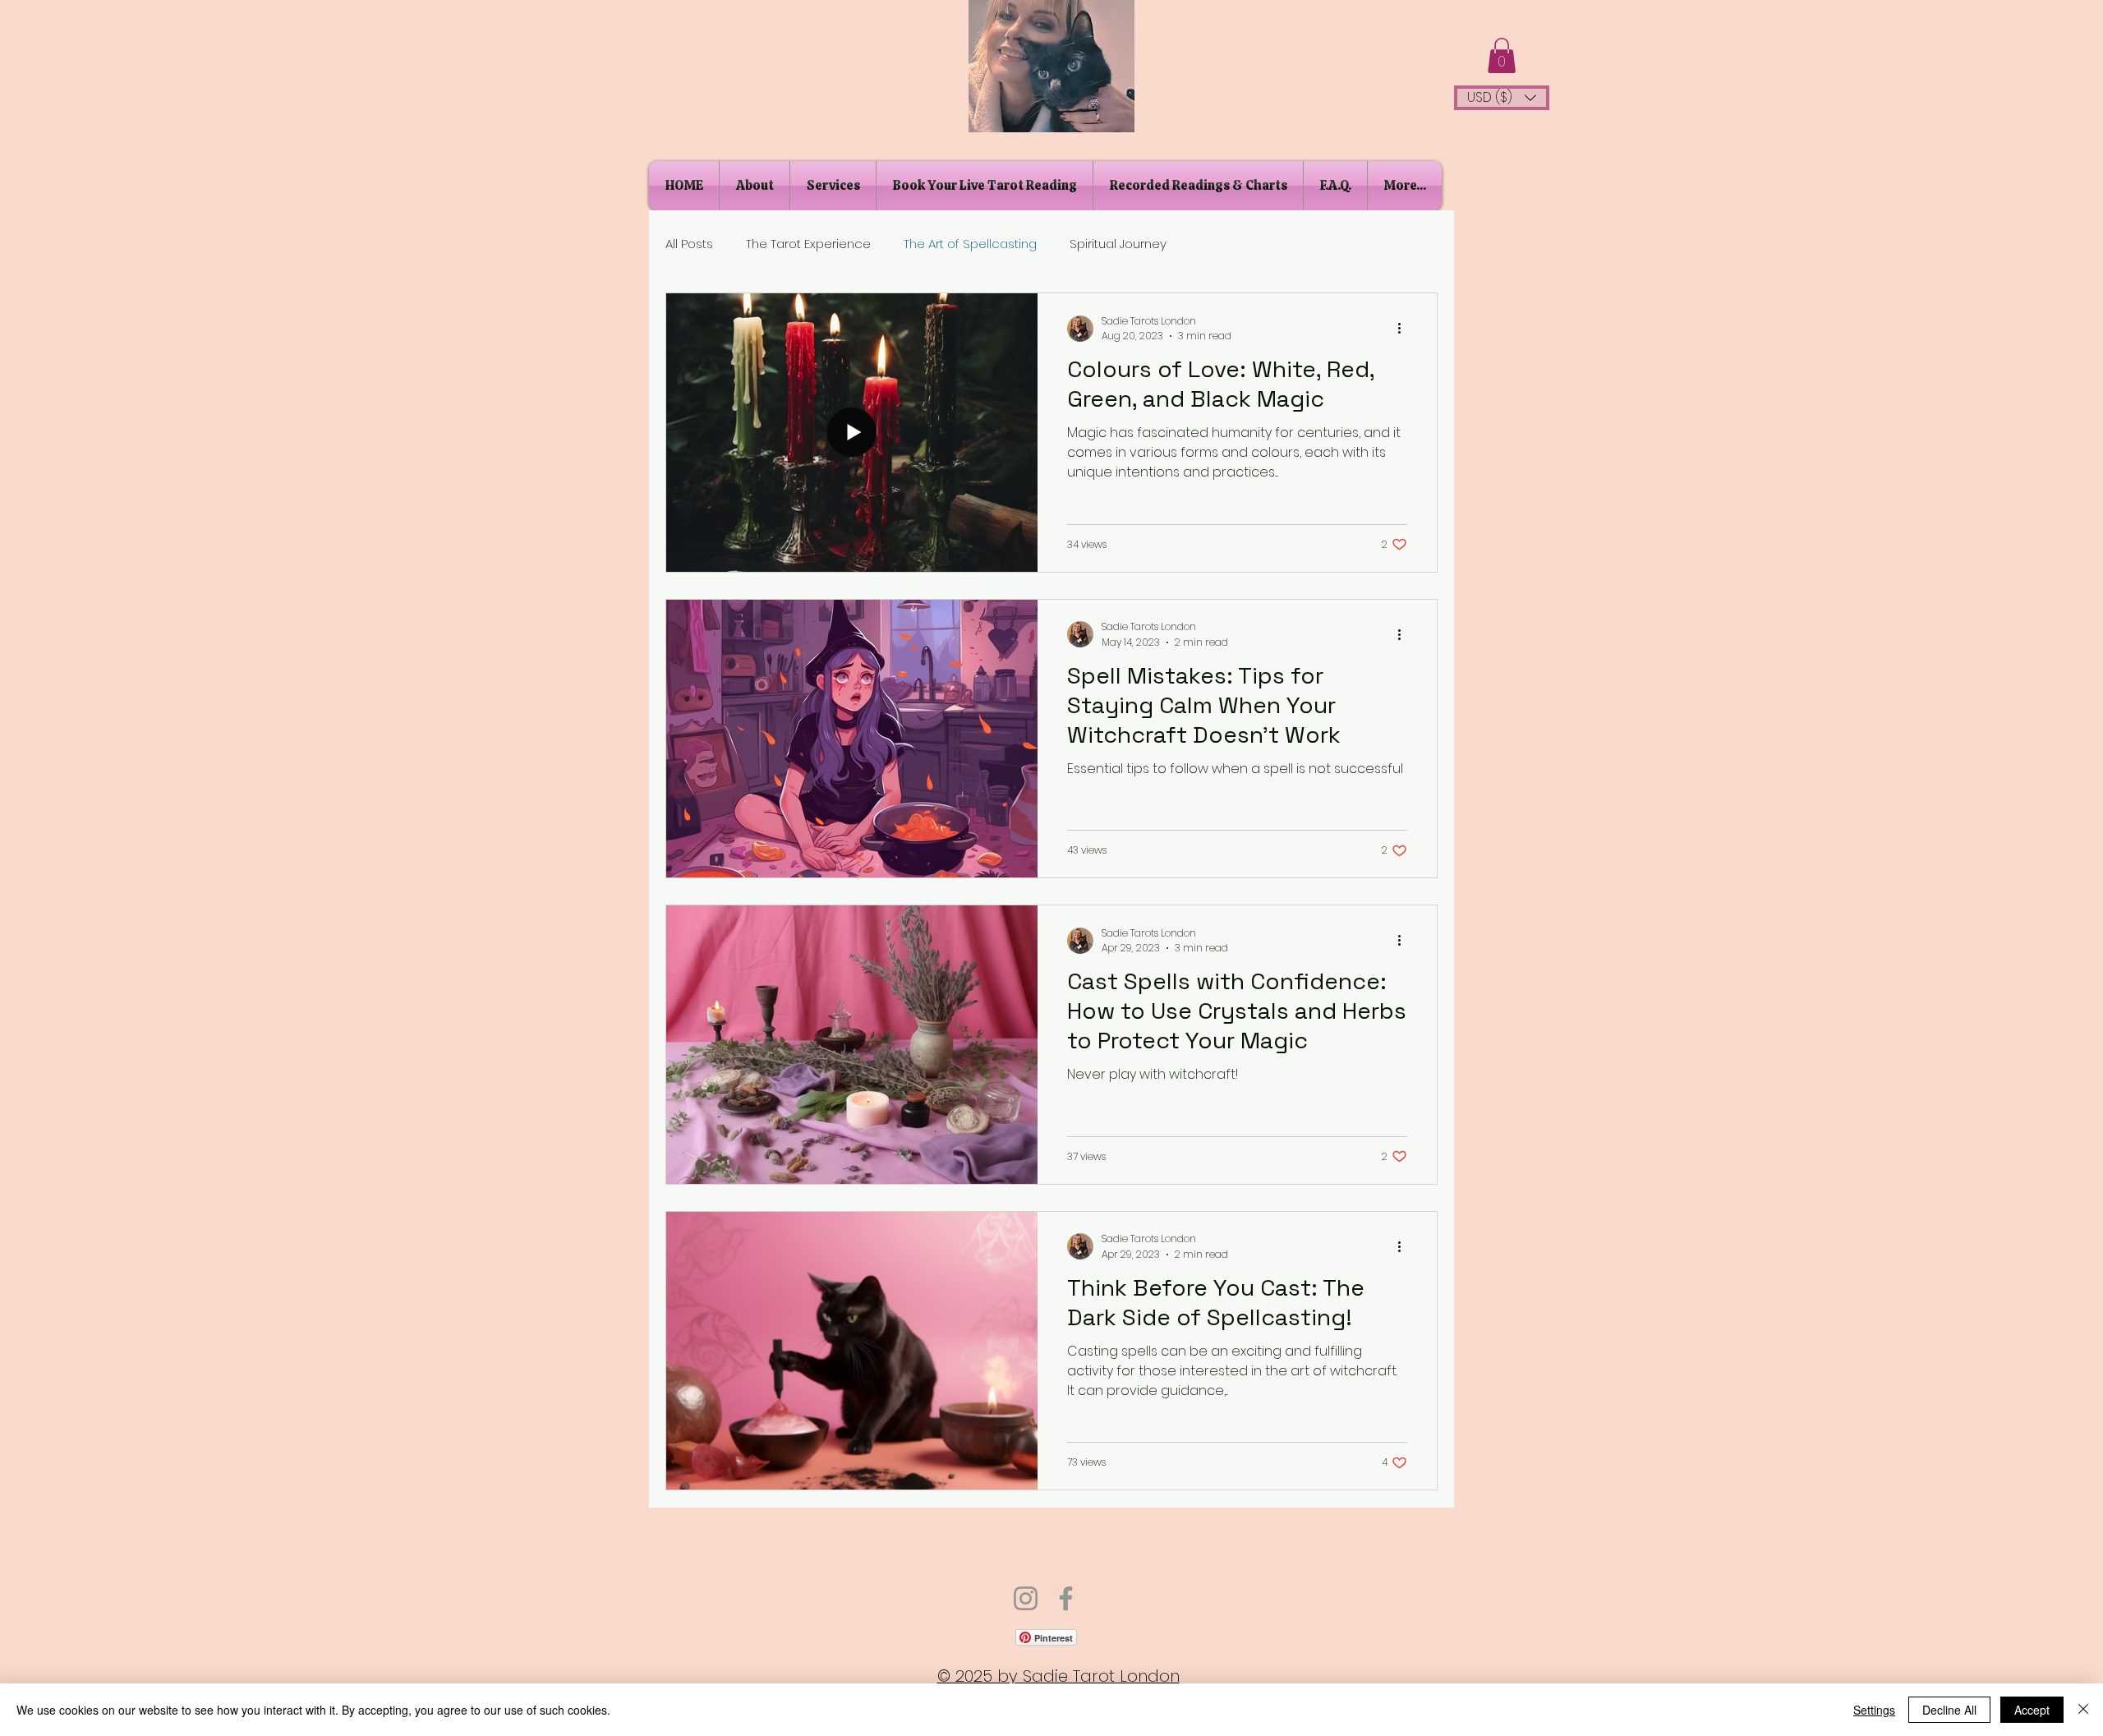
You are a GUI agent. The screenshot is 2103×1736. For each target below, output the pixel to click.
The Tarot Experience (808, 244)
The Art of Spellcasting (970, 244)
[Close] (2083, 1710)
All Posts (689, 244)
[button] (1502, 55)
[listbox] (1502, 98)
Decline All (1949, 1710)
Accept (2032, 1710)
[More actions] (1405, 329)
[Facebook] (1066, 1598)
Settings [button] (1874, 1710)
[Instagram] (1026, 1598)
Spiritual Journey (1118, 244)
